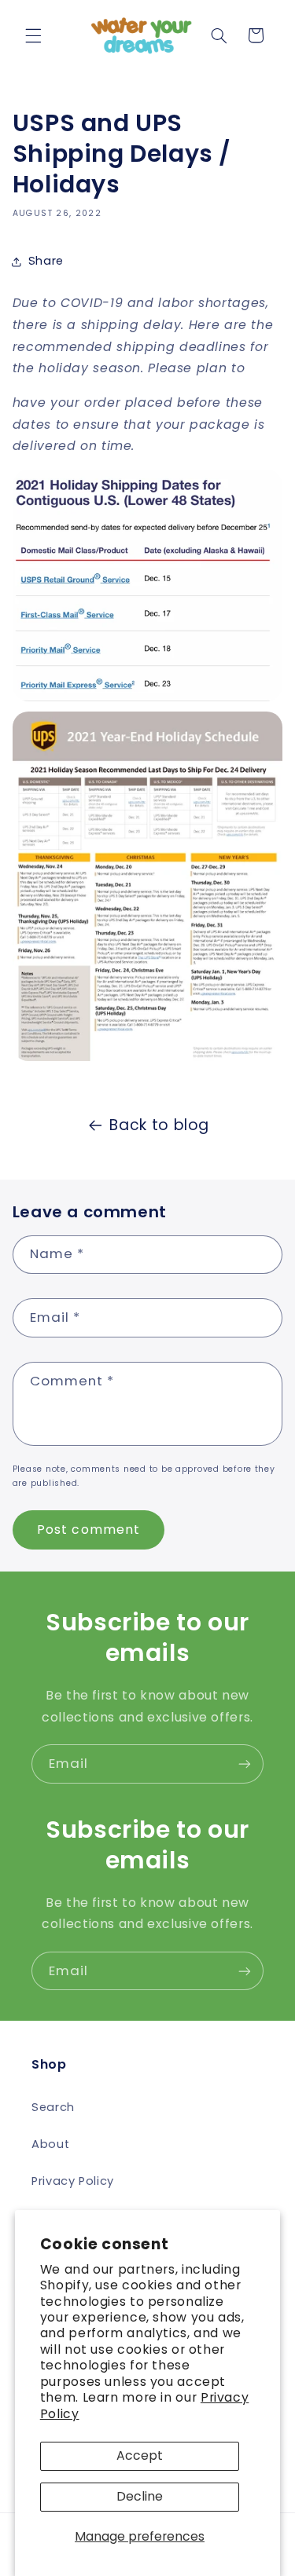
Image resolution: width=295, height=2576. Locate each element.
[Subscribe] (245, 1764)
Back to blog (159, 1125)
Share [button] (46, 261)
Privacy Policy (73, 2181)
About (50, 2144)
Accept (140, 2455)
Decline (140, 2496)
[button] (33, 35)
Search (53, 2107)
